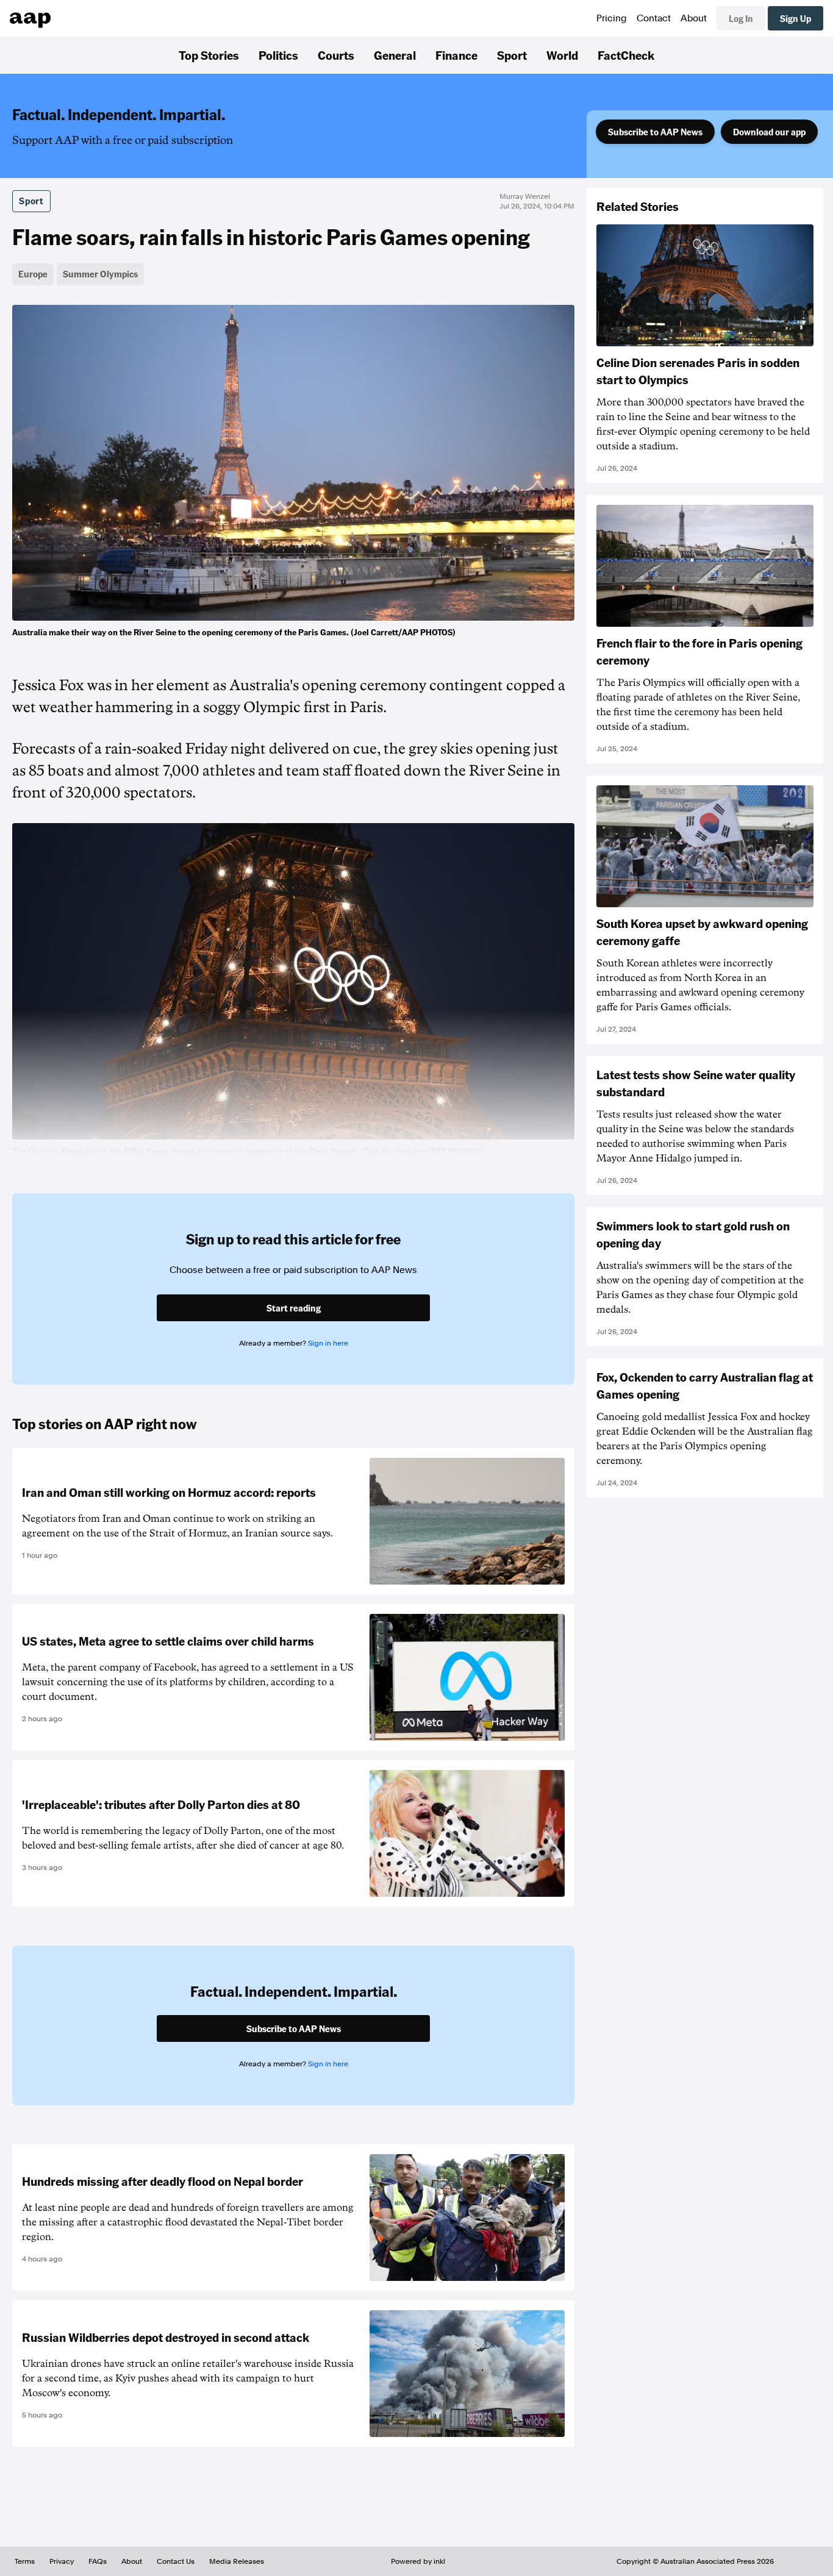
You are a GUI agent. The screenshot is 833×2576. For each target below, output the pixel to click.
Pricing (612, 18)
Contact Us (176, 2561)
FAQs (98, 2561)
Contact (654, 18)
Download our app (769, 132)
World (562, 55)
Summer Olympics (100, 274)
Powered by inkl (418, 2561)
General (395, 55)
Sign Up (795, 18)
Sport (512, 55)
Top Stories (209, 55)
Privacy (62, 2561)
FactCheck (626, 55)
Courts (336, 55)
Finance (456, 55)
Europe (33, 274)
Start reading (294, 1308)
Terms (25, 2561)
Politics (278, 55)
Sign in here (328, 1343)
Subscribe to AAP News (655, 132)
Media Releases (237, 2561)
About (694, 18)
